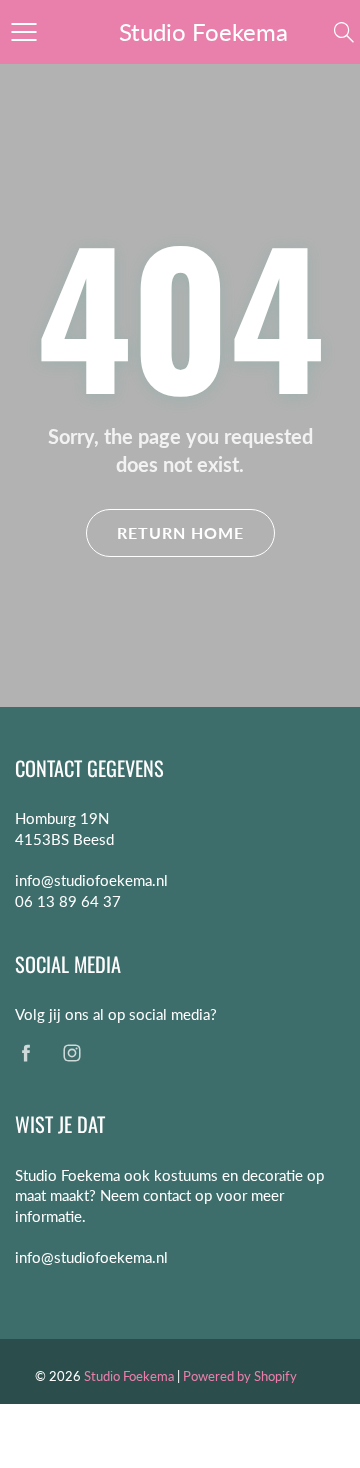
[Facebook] (25, 1053)
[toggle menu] (23, 32)
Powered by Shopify (240, 1376)
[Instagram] (71, 1053)
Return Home (180, 532)
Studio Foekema (203, 31)
